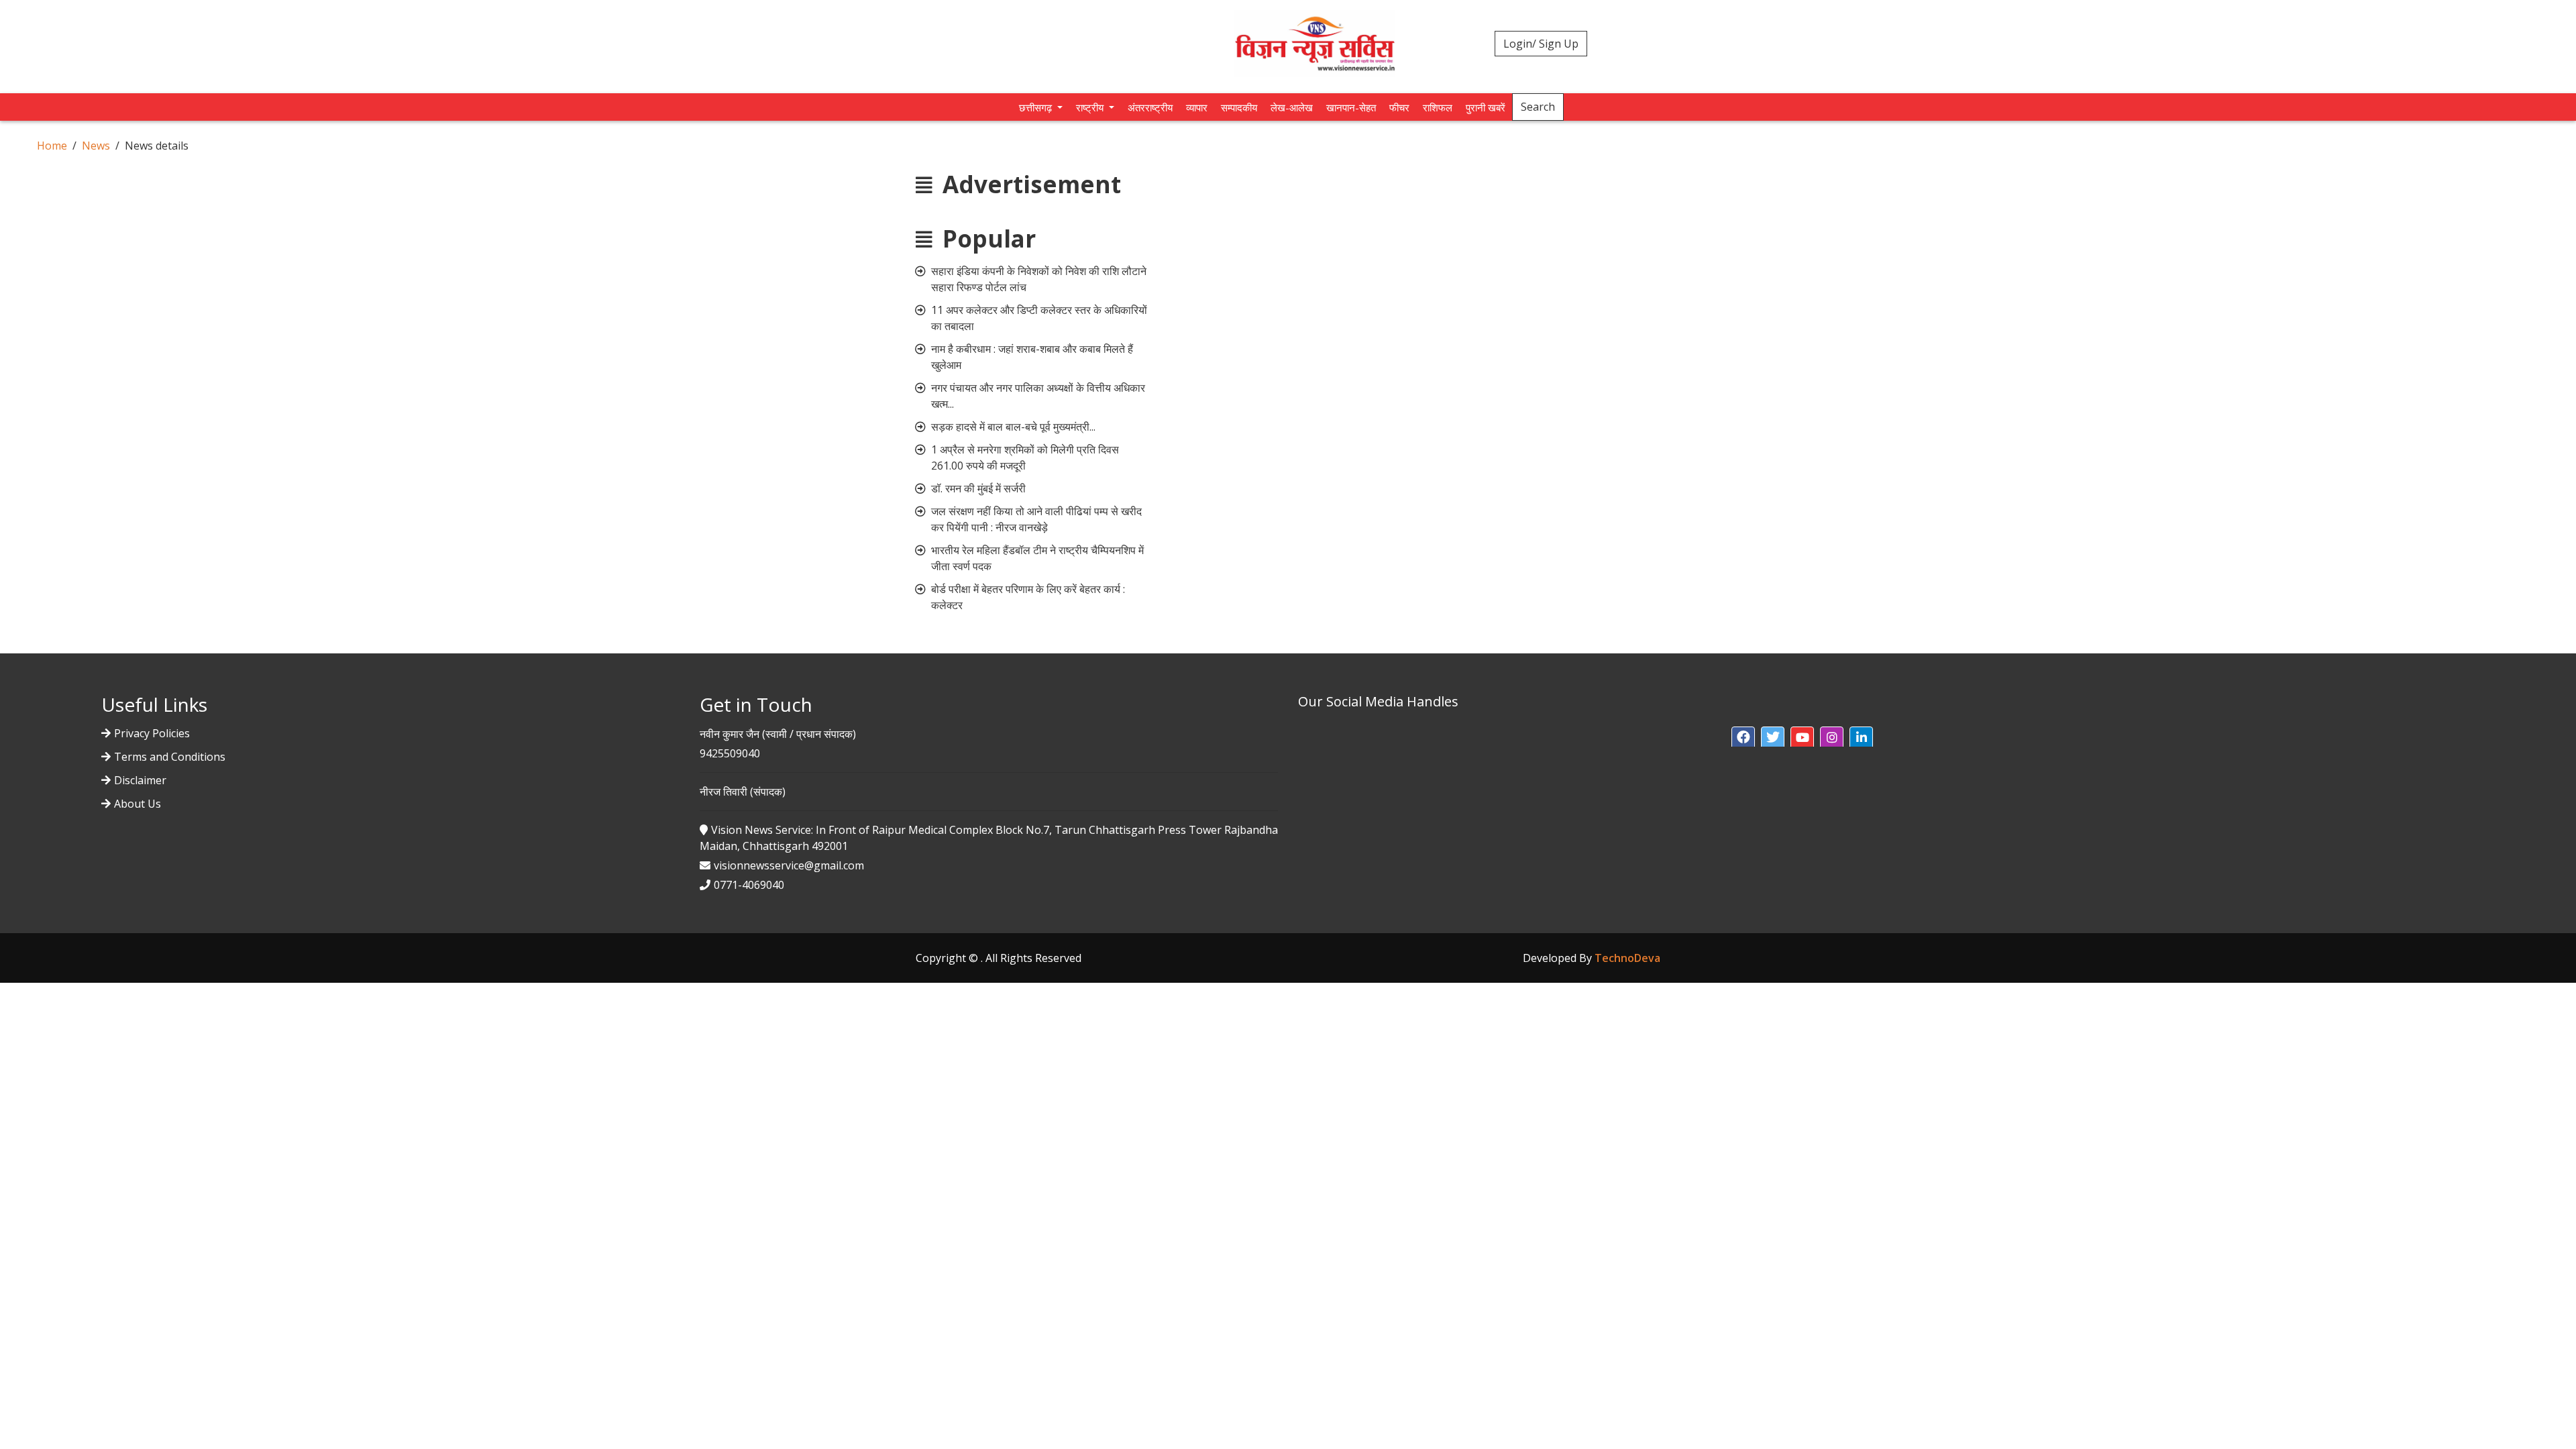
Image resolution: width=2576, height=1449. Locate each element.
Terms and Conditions (170, 757)
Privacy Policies (152, 733)
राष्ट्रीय (1091, 107)
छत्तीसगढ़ (1037, 107)
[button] (1743, 738)
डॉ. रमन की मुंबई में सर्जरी (978, 488)
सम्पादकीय (1239, 107)
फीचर (1399, 107)
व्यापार (1197, 107)
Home (52, 146)
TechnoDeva (1627, 958)
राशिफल (1438, 107)
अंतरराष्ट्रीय (1150, 107)
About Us (138, 804)
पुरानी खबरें (1486, 107)
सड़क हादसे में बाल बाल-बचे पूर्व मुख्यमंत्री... (1013, 427)
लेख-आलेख (1292, 107)
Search (1538, 107)
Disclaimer (140, 780)
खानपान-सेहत (1351, 107)
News (96, 146)
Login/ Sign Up (1541, 44)
